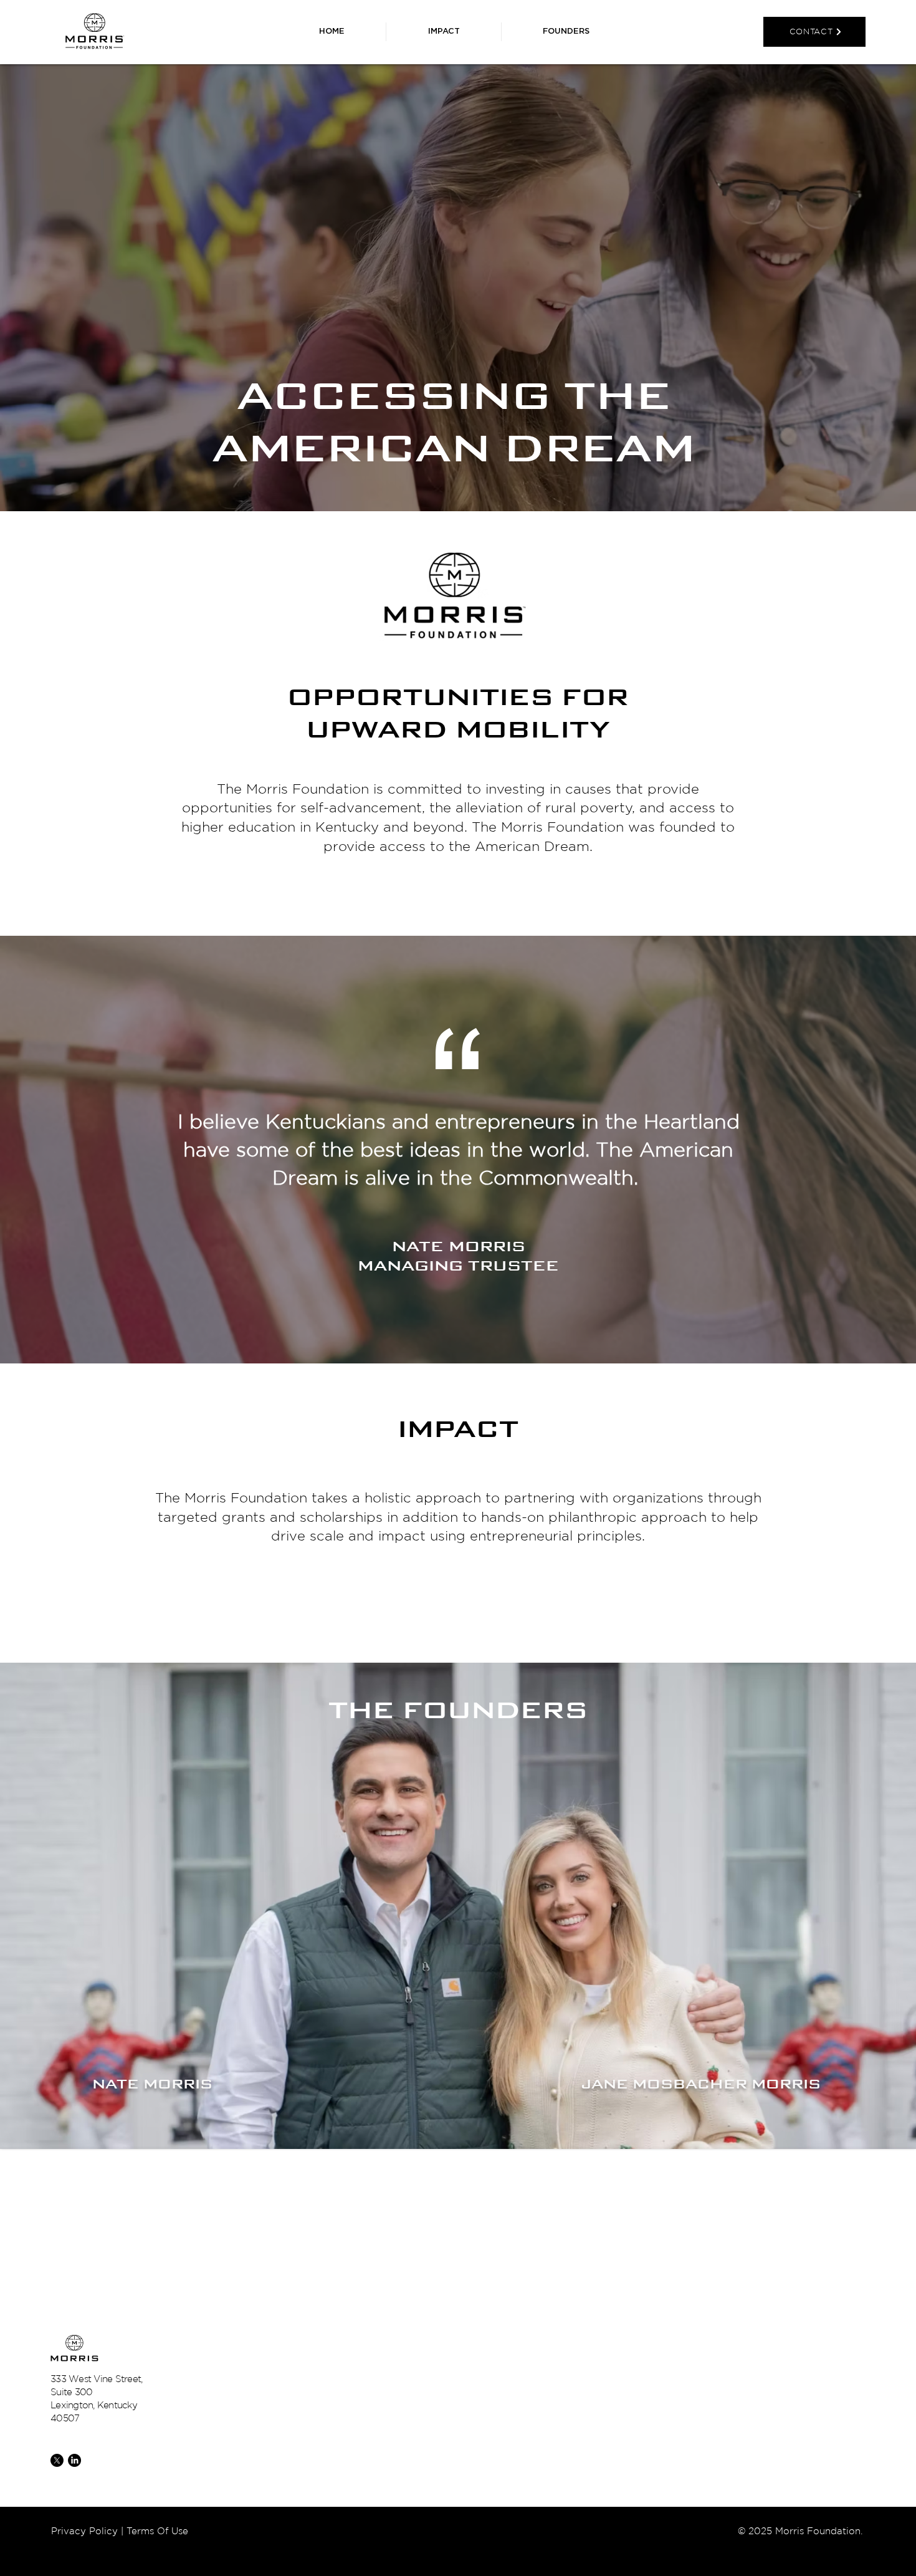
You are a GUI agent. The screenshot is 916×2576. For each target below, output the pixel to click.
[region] (218, 2034)
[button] (566, 32)
